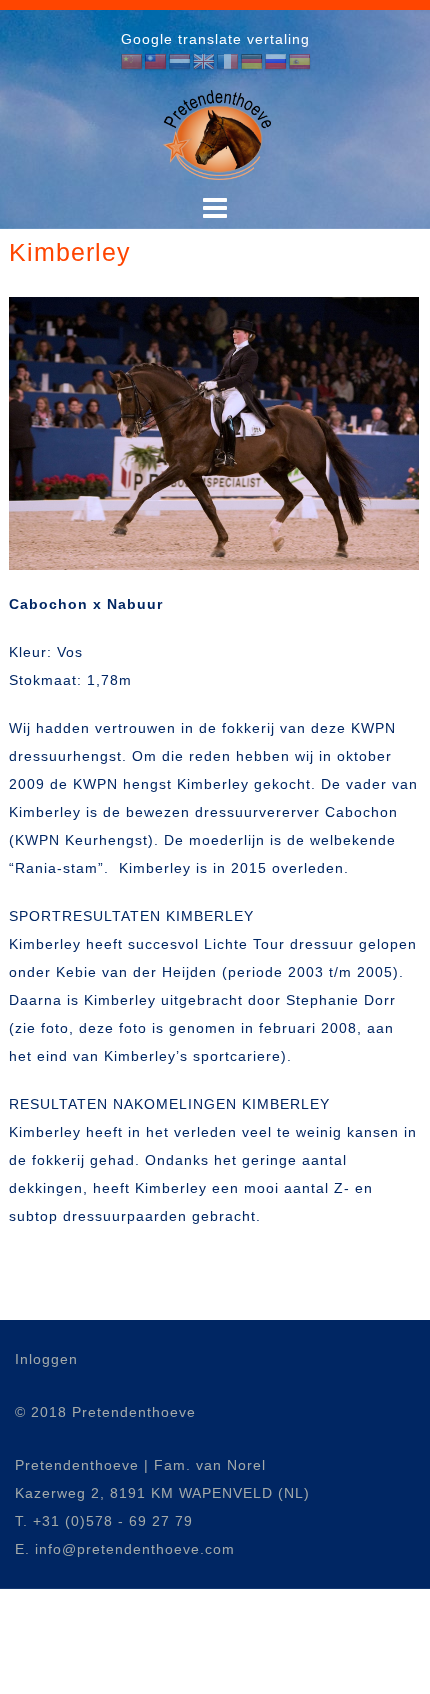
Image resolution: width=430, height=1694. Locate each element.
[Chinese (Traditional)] (156, 62)
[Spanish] (300, 62)
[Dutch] (180, 62)
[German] (252, 62)
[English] (204, 62)
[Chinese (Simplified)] (132, 62)
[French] (228, 62)
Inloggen (46, 1359)
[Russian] (276, 62)
